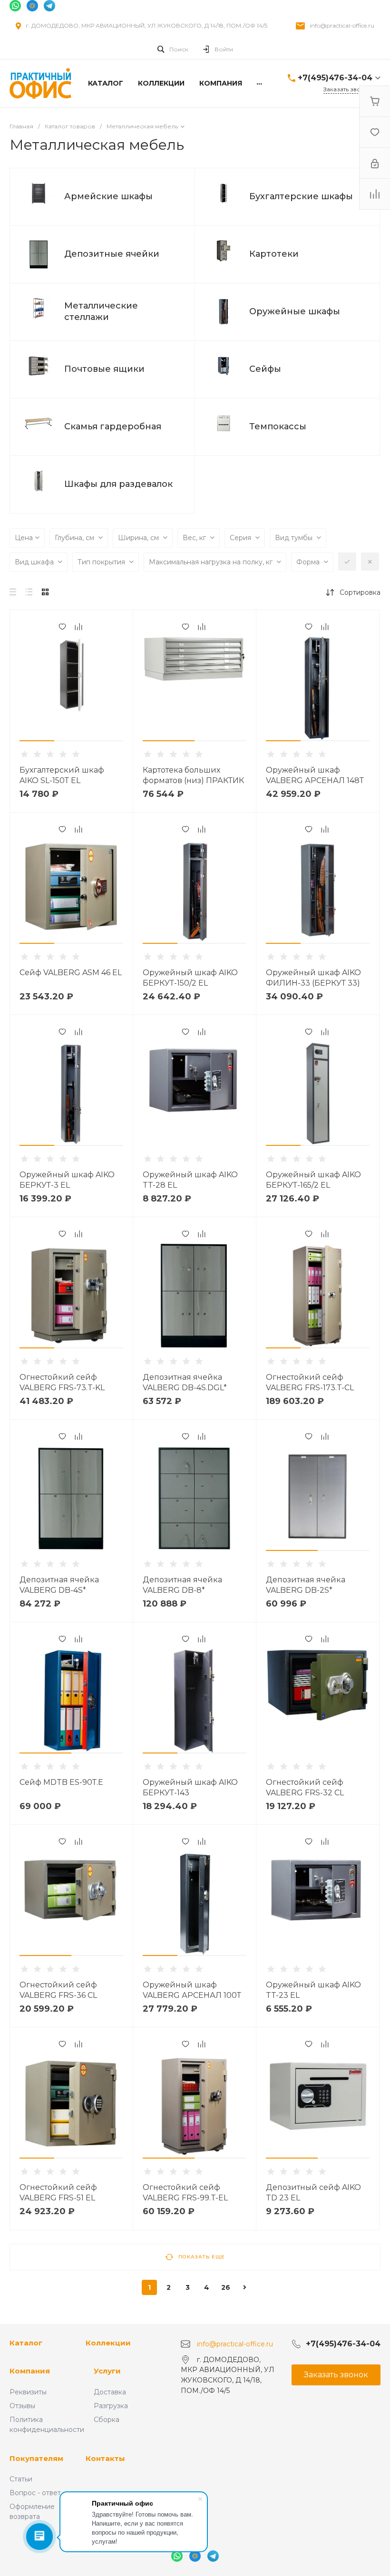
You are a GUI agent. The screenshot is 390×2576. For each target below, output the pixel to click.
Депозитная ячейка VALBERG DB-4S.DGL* (185, 1382)
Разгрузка (111, 2406)
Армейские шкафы (108, 196)
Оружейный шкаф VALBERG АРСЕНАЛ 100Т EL (192, 1995)
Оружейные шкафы (295, 311)
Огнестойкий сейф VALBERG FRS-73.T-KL (62, 1382)
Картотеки (274, 254)
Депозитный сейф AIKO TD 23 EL (313, 2193)
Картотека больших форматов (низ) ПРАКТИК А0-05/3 (193, 780)
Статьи (21, 2479)
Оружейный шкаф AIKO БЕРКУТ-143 (190, 1787)
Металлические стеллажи (101, 311)
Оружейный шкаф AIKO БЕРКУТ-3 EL (67, 1180)
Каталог (26, 2343)
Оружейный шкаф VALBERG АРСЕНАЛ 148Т (315, 775)
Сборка (107, 2420)
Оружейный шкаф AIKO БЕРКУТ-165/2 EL (313, 1180)
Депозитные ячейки (112, 254)
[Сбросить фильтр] (370, 562)
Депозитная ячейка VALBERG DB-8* (182, 1585)
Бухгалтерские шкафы (301, 196)
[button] (37, 741)
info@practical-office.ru (342, 25)
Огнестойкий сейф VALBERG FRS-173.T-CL (310, 1382)
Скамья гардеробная (113, 426)
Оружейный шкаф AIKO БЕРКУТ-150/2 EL (190, 978)
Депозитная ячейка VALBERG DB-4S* (59, 1585)
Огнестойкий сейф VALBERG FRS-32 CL (305, 1787)
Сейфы (265, 369)
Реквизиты (28, 2392)
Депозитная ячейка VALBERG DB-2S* (306, 1585)
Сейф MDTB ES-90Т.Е (61, 1782)
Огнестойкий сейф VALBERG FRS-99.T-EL (185, 2193)
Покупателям (36, 2458)
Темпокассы (278, 426)
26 (226, 2287)
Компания (30, 2371)
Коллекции (108, 2343)
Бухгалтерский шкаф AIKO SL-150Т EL (62, 775)
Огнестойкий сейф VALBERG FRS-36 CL (58, 1990)
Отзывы (22, 2406)
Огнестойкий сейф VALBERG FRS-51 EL (58, 2193)
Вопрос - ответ (35, 2493)
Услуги (107, 2371)
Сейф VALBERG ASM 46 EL (71, 973)
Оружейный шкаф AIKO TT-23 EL (313, 1990)
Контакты (105, 2458)
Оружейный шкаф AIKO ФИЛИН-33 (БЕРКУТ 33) (313, 978)
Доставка (110, 2392)
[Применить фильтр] (347, 562)
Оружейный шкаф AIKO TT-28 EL (190, 1180)
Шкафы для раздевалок (118, 484)
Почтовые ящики (104, 369)
